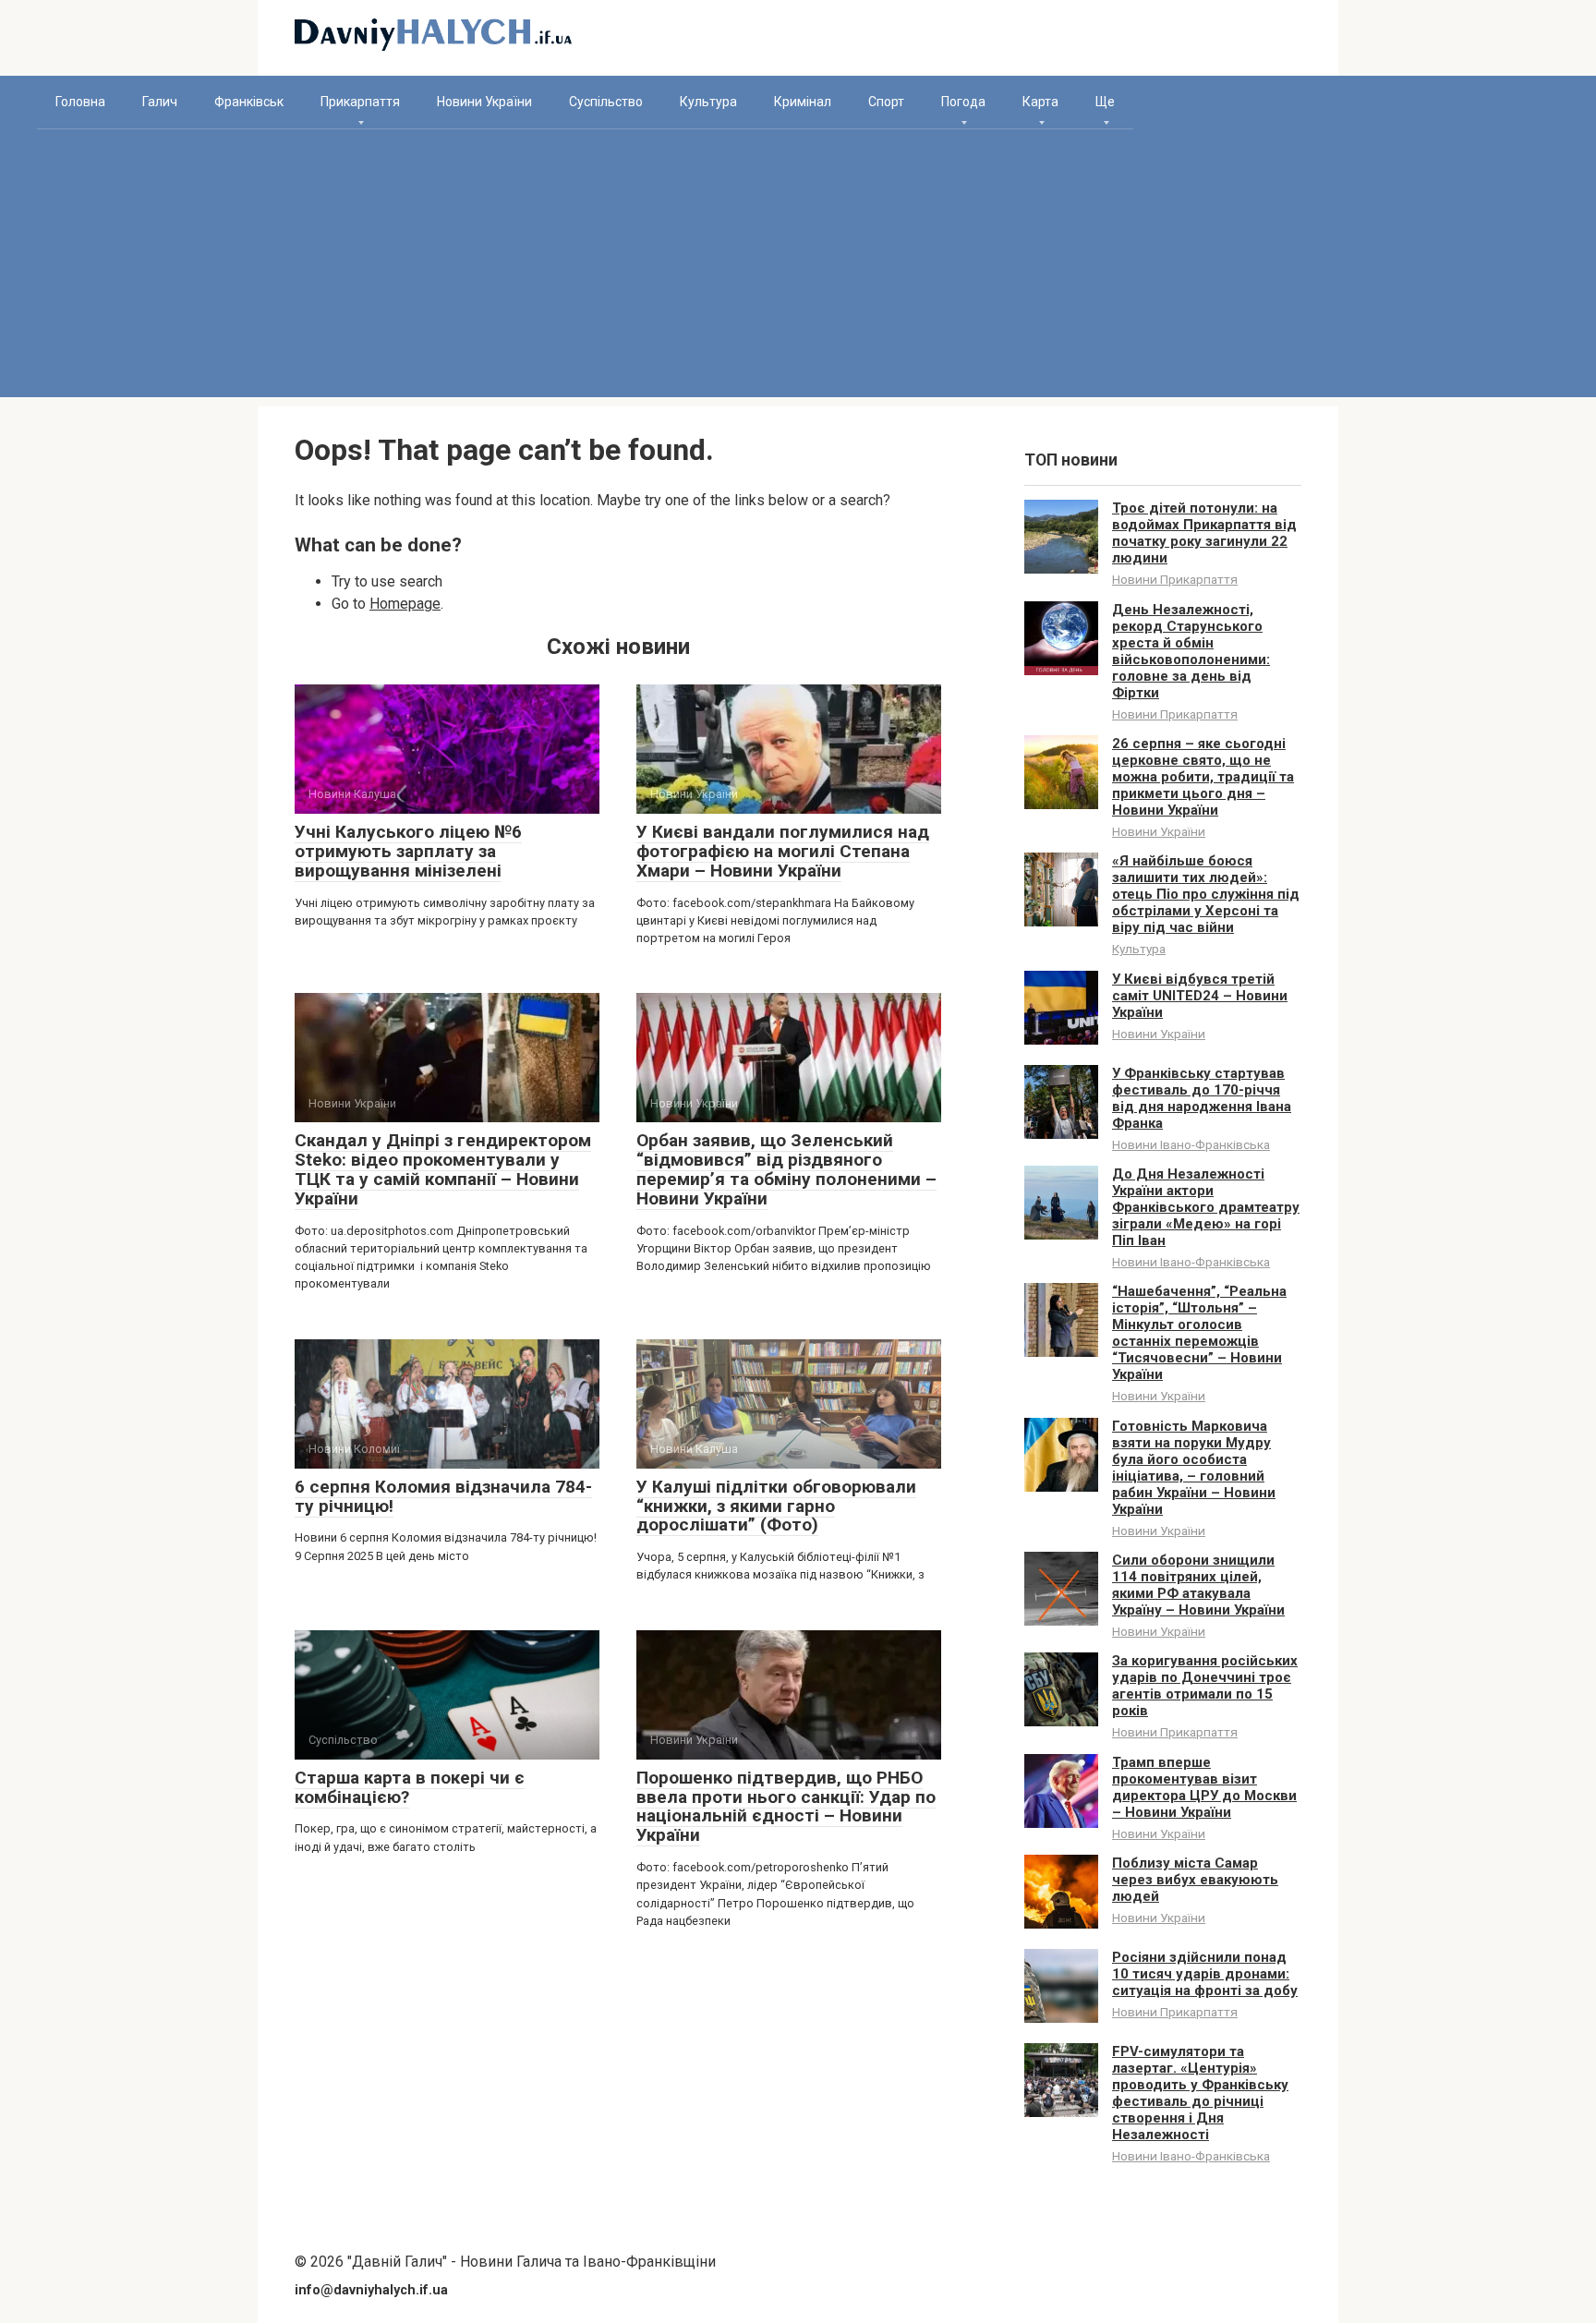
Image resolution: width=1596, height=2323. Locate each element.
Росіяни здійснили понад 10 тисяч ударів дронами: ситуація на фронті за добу (1205, 1974)
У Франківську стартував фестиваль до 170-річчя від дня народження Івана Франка (1202, 1098)
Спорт (886, 102)
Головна (80, 102)
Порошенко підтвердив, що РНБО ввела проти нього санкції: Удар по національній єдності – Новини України (786, 1807)
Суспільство (606, 102)
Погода (963, 102)
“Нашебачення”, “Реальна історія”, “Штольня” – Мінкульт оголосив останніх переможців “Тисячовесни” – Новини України (1199, 1333)
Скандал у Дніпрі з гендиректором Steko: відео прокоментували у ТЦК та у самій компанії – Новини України (443, 1169)
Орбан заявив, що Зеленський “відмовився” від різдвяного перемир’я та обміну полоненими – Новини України (786, 1169)
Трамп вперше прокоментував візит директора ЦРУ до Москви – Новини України (1204, 1787)
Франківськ (249, 102)
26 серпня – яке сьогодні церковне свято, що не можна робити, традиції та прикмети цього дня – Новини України (1203, 777)
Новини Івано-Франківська (1191, 1144)
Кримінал (803, 102)
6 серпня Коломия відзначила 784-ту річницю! (443, 1496)
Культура (708, 102)
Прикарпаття (360, 102)
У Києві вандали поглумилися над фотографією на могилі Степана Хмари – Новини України (783, 851)
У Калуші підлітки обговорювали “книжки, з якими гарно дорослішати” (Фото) (776, 1506)
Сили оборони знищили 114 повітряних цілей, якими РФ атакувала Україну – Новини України (1198, 1585)
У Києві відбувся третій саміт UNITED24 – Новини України (1200, 996)
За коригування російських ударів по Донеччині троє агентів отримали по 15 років (1205, 1686)
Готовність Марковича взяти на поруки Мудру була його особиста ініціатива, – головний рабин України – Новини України (1194, 1468)
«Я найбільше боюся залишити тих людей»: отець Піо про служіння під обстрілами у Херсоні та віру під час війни (1206, 894)
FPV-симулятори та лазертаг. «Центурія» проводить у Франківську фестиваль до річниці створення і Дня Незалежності (1200, 2093)
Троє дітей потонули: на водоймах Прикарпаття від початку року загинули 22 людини (1204, 533)
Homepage (405, 604)
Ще (1105, 102)
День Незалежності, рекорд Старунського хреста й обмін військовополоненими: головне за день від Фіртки (1191, 651)
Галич (160, 102)
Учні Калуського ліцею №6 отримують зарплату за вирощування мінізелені (408, 851)
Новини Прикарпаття (1175, 579)
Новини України (484, 102)
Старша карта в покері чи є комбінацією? (410, 1787)
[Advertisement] (798, 268)
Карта (1040, 102)
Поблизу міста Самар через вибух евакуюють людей (1195, 1880)
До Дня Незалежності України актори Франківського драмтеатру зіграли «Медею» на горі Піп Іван (1206, 1207)
